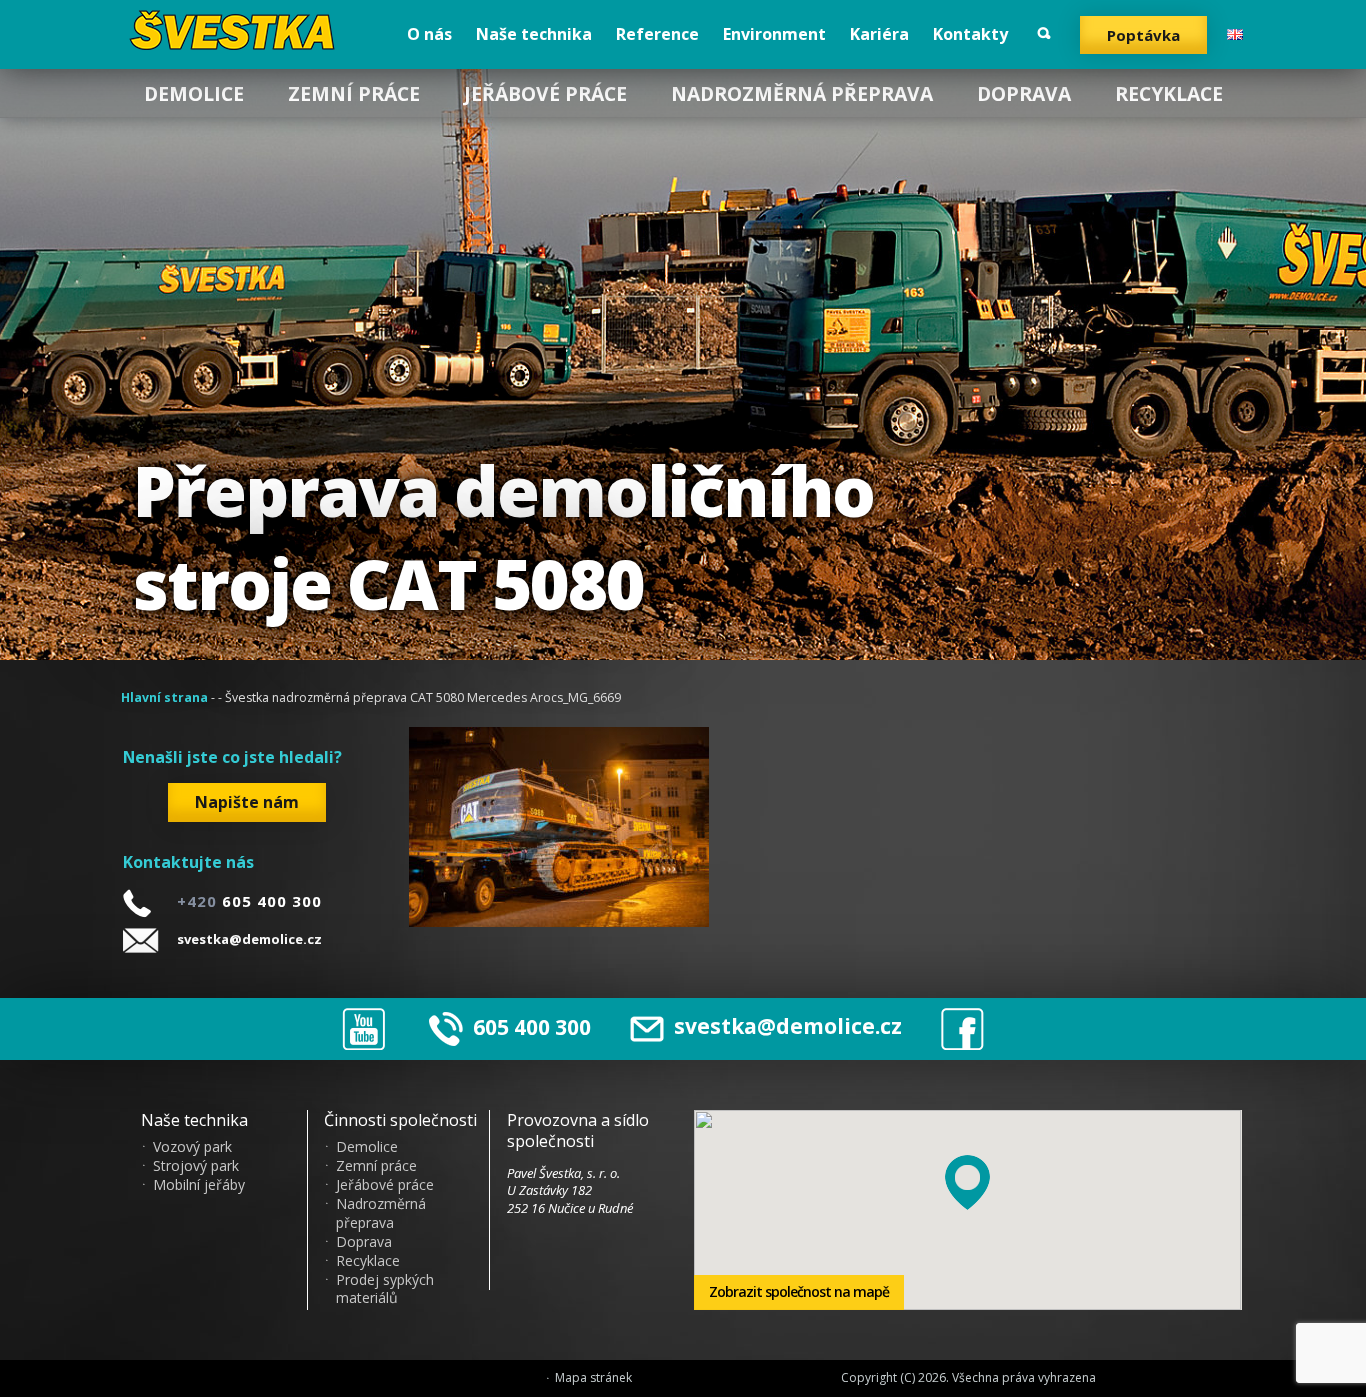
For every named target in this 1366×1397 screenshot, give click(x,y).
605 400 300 (532, 1026)
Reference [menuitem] (657, 34)
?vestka (235, 30)
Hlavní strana (164, 697)
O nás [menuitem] (429, 34)
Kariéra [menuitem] (879, 34)
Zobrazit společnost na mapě (799, 1291)
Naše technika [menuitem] (534, 34)
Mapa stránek (593, 1378)
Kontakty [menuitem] (970, 34)
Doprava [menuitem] (1024, 93)
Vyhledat (1044, 33)
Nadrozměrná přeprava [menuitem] (802, 93)
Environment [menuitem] (774, 34)
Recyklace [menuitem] (1169, 93)
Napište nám (247, 802)
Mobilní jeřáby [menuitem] (199, 1185)
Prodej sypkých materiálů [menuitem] (385, 1289)
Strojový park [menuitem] (196, 1166)
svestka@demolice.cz (249, 939)
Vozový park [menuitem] (192, 1147)
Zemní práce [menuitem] (354, 93)
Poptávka (1143, 35)
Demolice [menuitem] (194, 93)
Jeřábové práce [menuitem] (545, 93)
